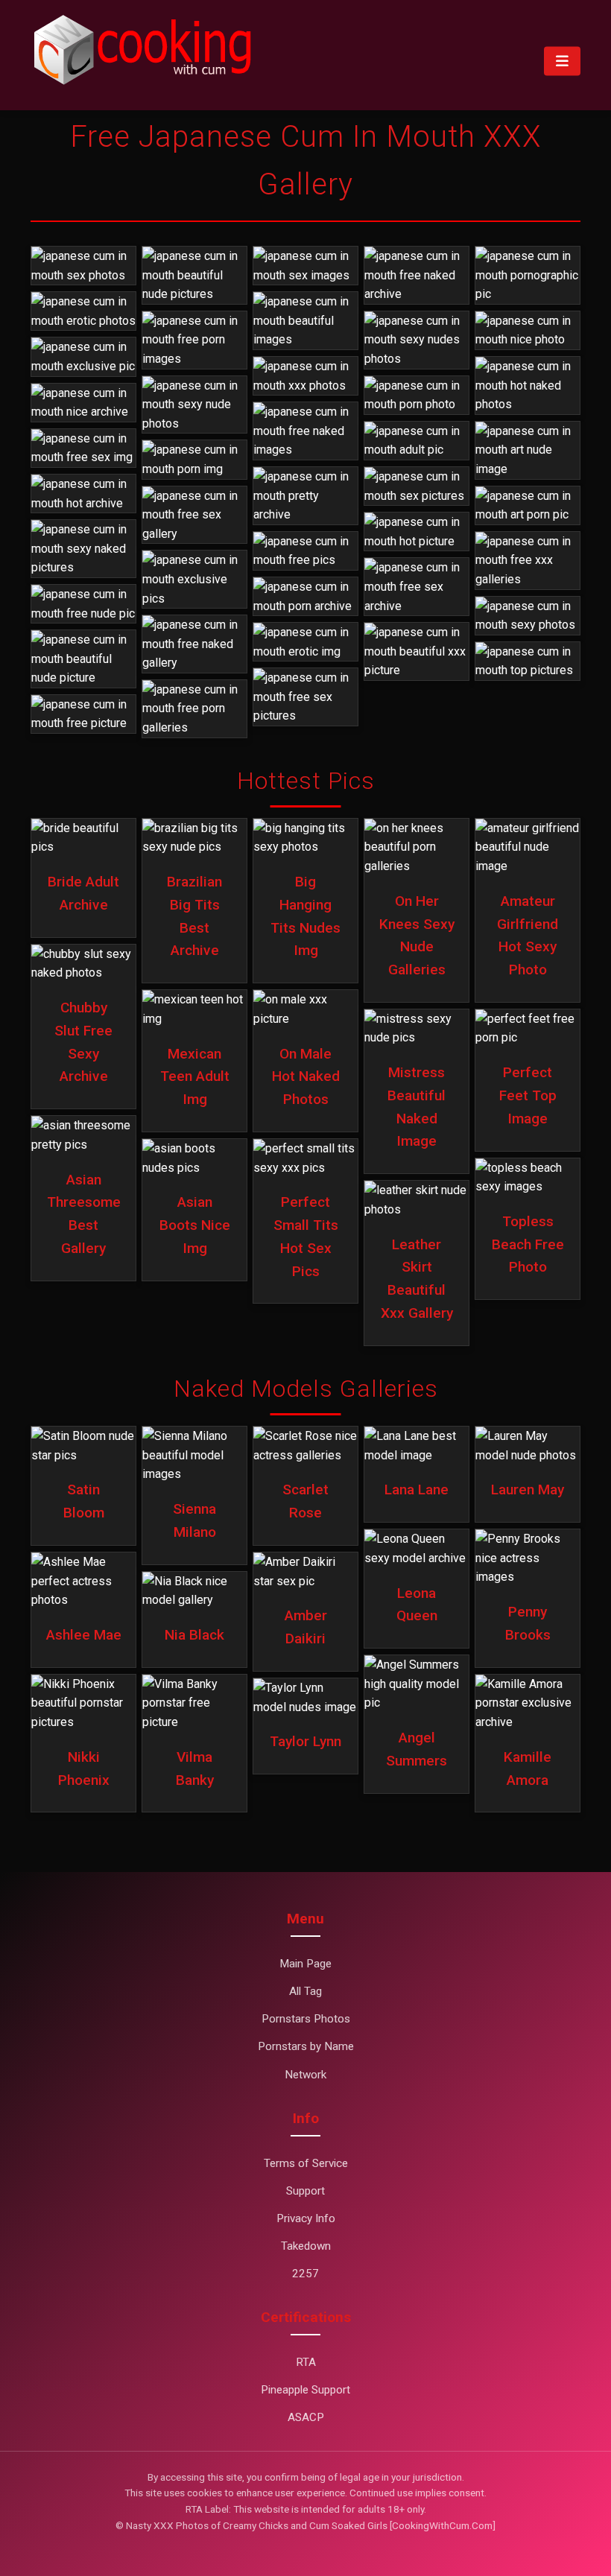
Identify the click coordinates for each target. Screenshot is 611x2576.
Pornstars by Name (306, 2046)
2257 (305, 2274)
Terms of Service (306, 2163)
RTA (306, 2362)
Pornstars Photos (306, 2019)
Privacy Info (306, 2218)
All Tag (305, 1991)
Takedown (306, 2246)
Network (305, 2075)
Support (305, 2191)
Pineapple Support (305, 2390)
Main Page (305, 1964)
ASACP (306, 2417)
